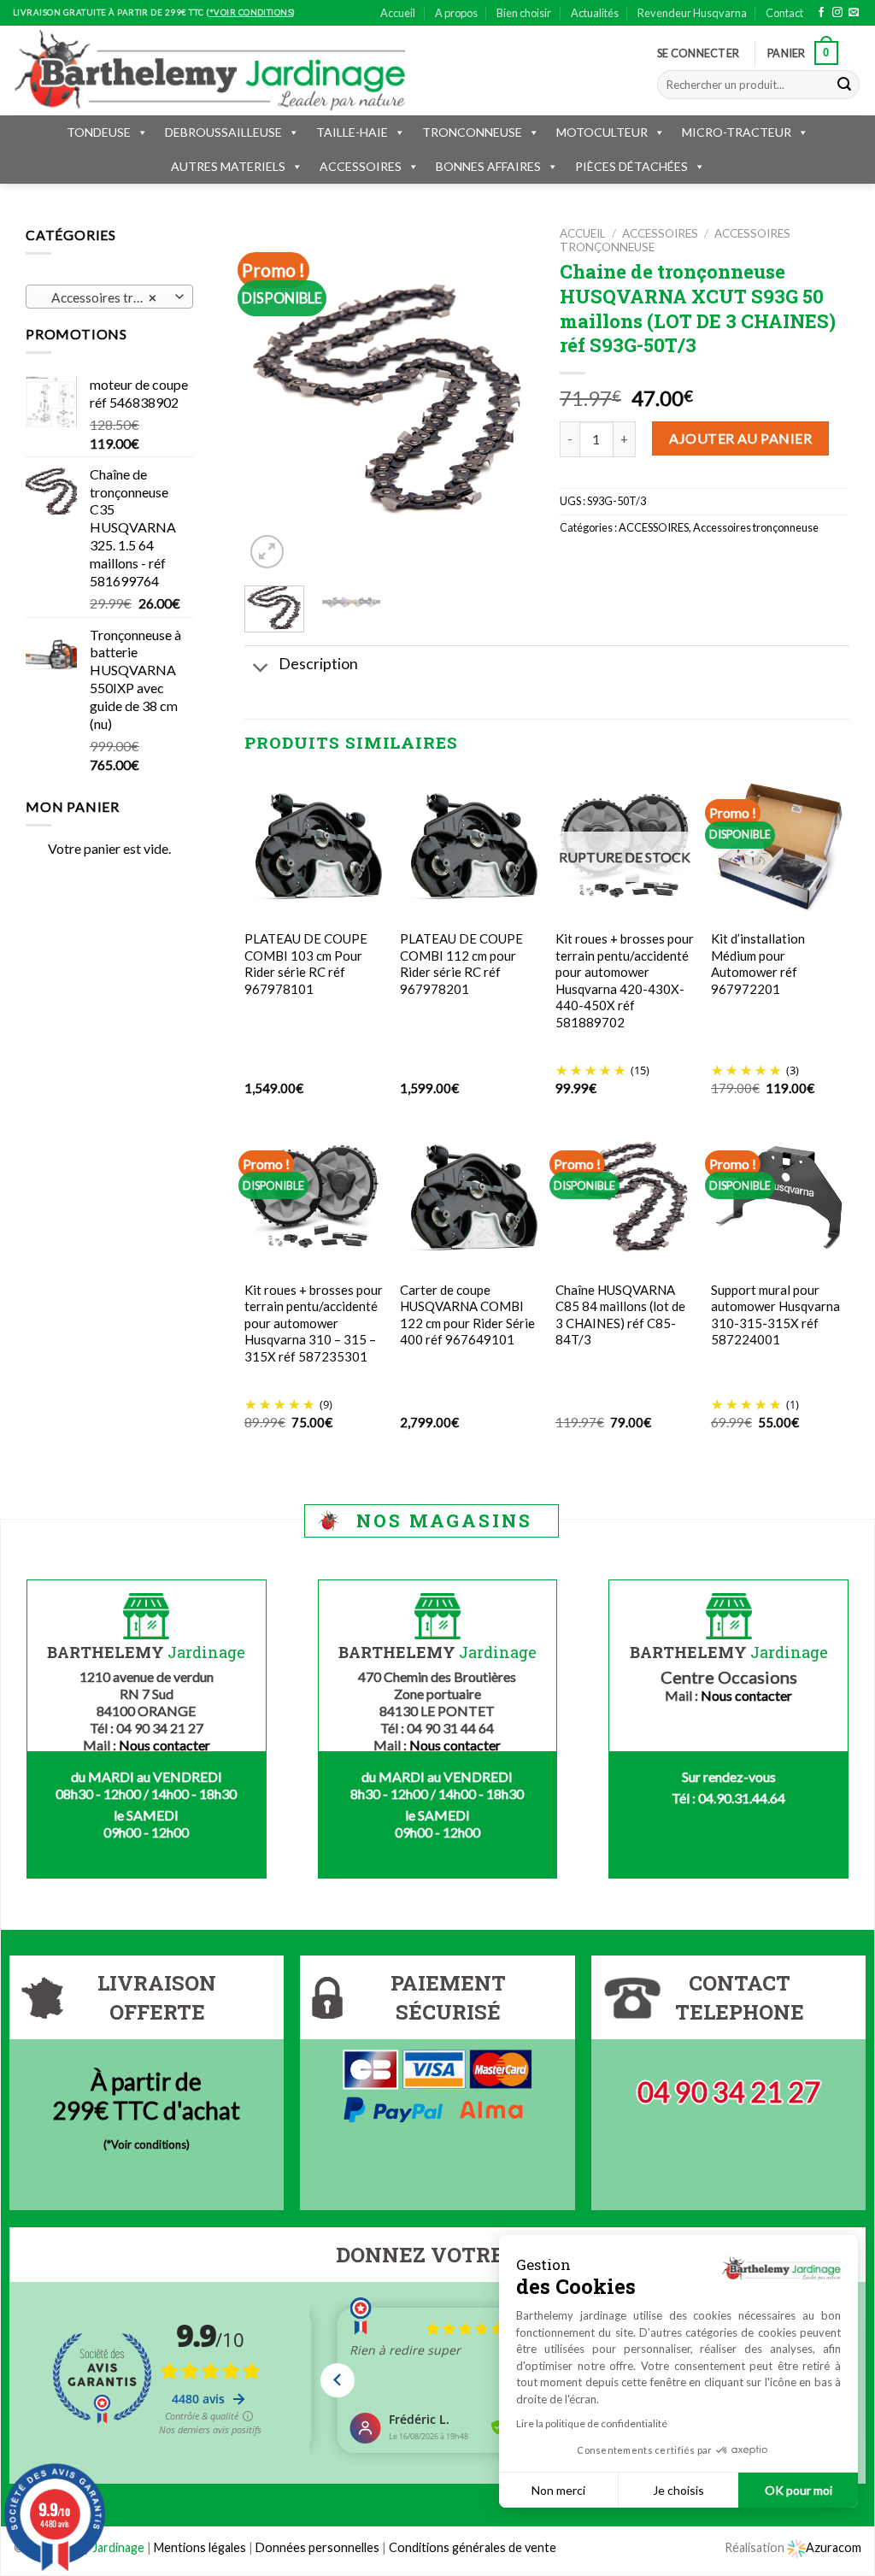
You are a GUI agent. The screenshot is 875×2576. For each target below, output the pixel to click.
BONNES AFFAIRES (488, 166)
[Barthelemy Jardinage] (209, 70)
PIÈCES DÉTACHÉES (631, 166)
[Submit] (844, 85)
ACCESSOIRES (361, 166)
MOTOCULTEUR (602, 132)
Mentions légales (200, 2547)
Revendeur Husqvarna (692, 13)
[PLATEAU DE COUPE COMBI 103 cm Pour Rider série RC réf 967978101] (314, 846)
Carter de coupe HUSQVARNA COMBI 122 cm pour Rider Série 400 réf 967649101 (467, 1315)
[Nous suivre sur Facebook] (821, 13)
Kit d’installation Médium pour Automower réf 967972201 (758, 964)
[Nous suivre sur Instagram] (837, 13)
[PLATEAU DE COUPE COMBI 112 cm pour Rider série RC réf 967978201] (469, 846)
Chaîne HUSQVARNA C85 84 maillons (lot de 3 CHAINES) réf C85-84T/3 (620, 1315)
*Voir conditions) (148, 2144)
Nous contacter (164, 1745)
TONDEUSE (99, 132)
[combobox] (109, 297)
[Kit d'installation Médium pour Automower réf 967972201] (780, 846)
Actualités (595, 13)
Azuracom (834, 2547)
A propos (456, 13)
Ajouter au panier (740, 438)
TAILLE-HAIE (352, 132)
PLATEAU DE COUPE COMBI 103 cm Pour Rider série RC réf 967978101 (306, 964)
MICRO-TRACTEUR (737, 132)
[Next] (507, 400)
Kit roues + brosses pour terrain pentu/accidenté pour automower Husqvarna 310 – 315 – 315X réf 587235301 (314, 1323)
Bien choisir (524, 13)
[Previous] (272, 400)
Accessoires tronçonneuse (756, 527)
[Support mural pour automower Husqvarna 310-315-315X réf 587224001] (780, 1197)
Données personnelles (319, 2547)
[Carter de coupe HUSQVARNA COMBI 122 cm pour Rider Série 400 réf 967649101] (469, 1197)
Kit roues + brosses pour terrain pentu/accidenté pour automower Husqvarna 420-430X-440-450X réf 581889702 (625, 980)
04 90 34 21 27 (729, 2092)
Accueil (398, 13)
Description (318, 664)
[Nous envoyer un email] (854, 13)
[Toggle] (261, 669)
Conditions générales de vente (473, 2547)
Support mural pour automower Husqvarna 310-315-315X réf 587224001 (775, 1315)
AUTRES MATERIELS (228, 166)
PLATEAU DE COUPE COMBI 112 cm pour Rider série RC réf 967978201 (461, 964)
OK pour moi (799, 2490)
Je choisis (678, 2490)
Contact (784, 13)
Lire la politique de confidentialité (592, 2423)
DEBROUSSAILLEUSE (223, 132)
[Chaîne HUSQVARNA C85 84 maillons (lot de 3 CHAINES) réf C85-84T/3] (625, 1197)
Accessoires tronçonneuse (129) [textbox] (109, 297)
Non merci (558, 2490)
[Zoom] (267, 552)
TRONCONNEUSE (472, 132)
